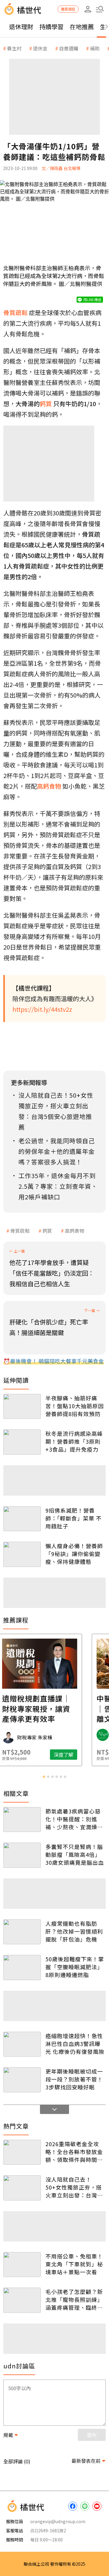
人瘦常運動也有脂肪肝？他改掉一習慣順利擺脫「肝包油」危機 (74, 1931)
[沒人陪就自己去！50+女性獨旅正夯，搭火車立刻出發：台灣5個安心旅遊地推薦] (22, 2188)
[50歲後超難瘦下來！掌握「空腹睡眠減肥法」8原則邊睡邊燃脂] (22, 1968)
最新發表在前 (86, 2461)
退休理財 (21, 27)
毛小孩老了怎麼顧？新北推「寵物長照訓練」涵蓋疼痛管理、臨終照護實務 (74, 2299)
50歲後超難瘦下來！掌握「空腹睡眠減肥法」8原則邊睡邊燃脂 (75, 1967)
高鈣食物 (74, 1231)
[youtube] (97, 2506)
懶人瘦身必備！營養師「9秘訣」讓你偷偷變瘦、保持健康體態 (74, 1554)
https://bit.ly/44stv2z (42, 1009)
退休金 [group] (40, 48)
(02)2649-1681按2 (48, 2530)
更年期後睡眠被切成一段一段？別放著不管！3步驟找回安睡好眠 (74, 2079)
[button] (100, 9)
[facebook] (73, 2506)
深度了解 (78, 1755)
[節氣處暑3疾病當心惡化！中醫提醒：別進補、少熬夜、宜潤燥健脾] (22, 1820)
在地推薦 (82, 27)
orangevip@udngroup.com (58, 2521)
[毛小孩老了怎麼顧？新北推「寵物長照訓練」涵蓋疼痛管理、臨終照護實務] (22, 2300)
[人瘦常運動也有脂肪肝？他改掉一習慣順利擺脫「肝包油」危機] (22, 1932)
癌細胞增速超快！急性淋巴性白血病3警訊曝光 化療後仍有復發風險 (75, 2044)
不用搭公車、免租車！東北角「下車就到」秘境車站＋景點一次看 (74, 2264)
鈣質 (47, 1231)
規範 (8, 2435)
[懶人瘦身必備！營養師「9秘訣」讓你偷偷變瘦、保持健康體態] (22, 1554)
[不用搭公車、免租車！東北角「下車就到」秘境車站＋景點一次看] (22, 2265)
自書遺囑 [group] (69, 48)
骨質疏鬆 (20, 1231)
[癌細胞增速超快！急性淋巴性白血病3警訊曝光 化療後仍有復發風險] (22, 2044)
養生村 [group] (14, 48)
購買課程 (68, 9)
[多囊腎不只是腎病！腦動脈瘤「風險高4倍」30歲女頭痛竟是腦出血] (22, 1855)
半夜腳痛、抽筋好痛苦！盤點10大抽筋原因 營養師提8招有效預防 (75, 1406)
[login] (88, 9)
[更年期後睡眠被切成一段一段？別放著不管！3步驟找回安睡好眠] (22, 2080)
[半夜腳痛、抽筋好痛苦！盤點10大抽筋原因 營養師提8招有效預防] (22, 1407)
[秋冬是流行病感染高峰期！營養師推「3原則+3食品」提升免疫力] (22, 1442)
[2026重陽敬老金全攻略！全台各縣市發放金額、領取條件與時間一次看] (22, 2152)
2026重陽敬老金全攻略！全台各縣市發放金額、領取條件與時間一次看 (74, 2152)
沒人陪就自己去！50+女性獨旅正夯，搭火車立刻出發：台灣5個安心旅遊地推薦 (74, 2187)
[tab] (44, 1777)
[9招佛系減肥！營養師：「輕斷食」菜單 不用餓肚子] (22, 1519)
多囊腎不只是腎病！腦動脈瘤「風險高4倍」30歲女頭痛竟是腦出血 (75, 1854)
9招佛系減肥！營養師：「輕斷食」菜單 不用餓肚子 (74, 1518)
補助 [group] (95, 48)
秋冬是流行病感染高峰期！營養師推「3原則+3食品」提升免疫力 (74, 1441)
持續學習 (51, 27)
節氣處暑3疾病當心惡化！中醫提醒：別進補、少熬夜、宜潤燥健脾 (74, 1819)
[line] (85, 2506)
